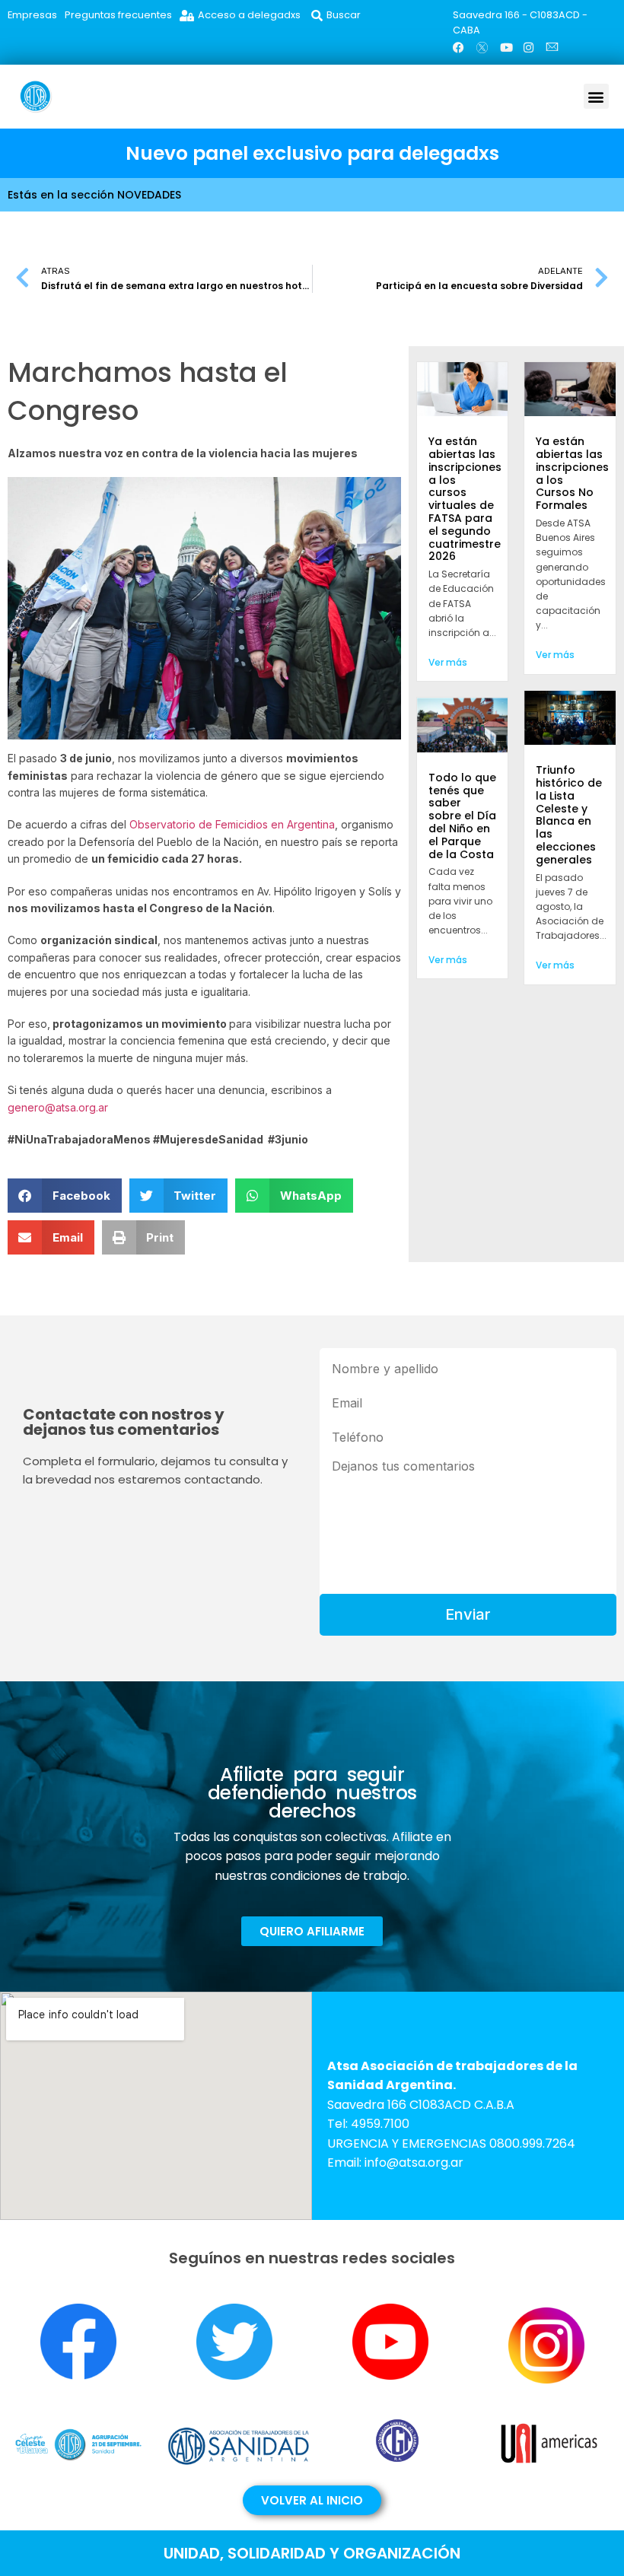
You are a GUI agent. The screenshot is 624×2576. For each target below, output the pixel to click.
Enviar (468, 1614)
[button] (596, 96)
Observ (148, 824)
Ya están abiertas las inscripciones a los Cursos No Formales (572, 473)
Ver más (448, 662)
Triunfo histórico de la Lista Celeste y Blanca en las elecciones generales (569, 815)
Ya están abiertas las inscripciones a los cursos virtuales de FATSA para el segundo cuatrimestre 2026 (465, 499)
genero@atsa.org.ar (58, 1107)
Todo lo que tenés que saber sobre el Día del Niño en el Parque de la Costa (462, 816)
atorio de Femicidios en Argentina (251, 824)
